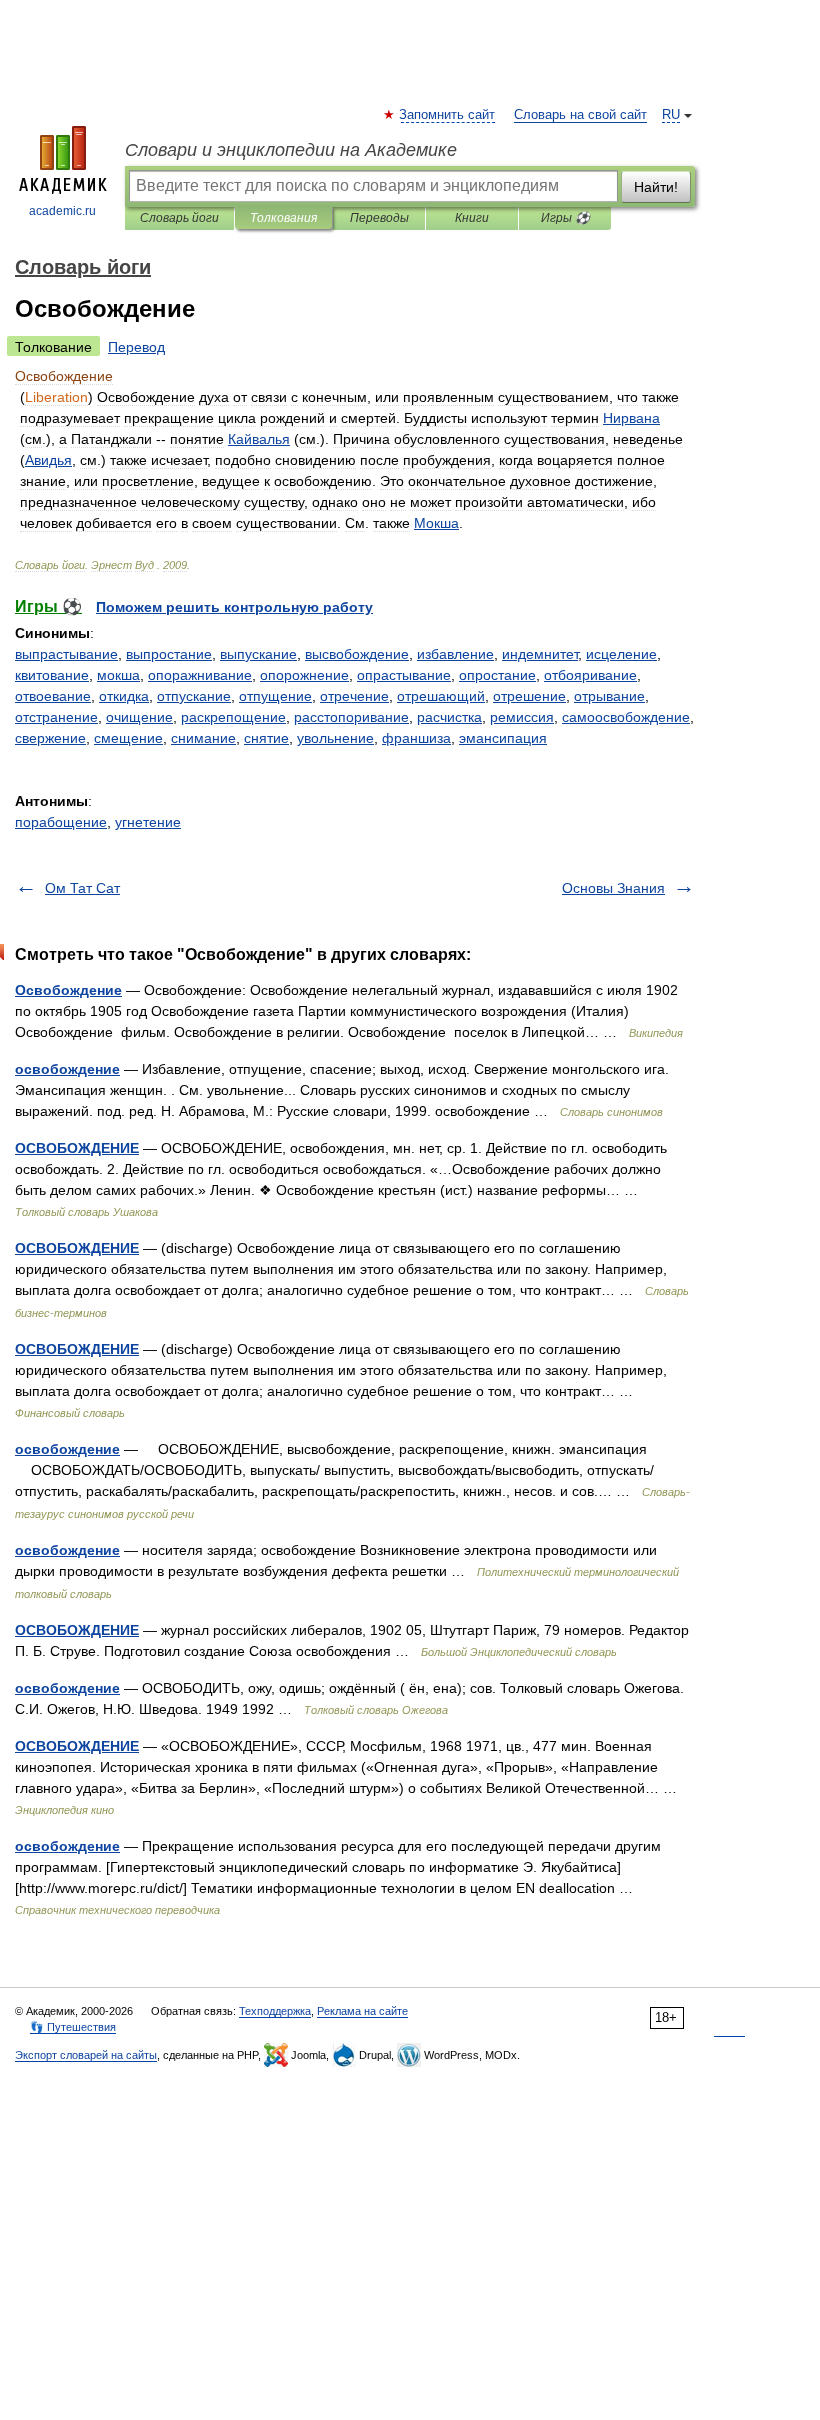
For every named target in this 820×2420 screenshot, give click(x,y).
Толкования (283, 218)
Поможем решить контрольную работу (234, 607)
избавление (455, 654)
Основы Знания (613, 888)
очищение (139, 717)
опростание (497, 675)
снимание (203, 738)
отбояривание (590, 675)
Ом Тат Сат (82, 888)
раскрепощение (233, 717)
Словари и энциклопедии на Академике (291, 150)
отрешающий (441, 696)
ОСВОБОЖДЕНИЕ (77, 1148)
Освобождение (68, 990)
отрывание (609, 696)
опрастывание (404, 675)
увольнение (335, 738)
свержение (50, 738)
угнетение (148, 822)
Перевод (136, 347)
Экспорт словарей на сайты (86, 2055)
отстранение (56, 717)
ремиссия (522, 717)
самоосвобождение (626, 717)
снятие (266, 738)
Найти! (656, 187)
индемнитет (540, 654)
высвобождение (357, 654)
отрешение (529, 696)
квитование (52, 675)
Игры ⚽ (565, 218)
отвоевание (53, 696)
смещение (128, 738)
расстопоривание (351, 717)
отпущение (275, 696)
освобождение (67, 1069)
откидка (124, 696)
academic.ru (62, 211)
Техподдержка (275, 2011)
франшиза (416, 738)
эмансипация (503, 738)
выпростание (169, 654)
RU (671, 115)
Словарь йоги (179, 218)
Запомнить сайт (448, 115)
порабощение (61, 822)
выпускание (258, 654)
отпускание (194, 696)
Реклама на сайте (362, 2011)
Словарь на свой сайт (580, 115)
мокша (118, 675)
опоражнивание (200, 675)
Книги (472, 218)
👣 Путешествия (73, 2027)
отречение (354, 696)
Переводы (379, 218)
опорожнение (304, 675)
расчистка (449, 717)
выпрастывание (66, 654)
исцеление (621, 654)
